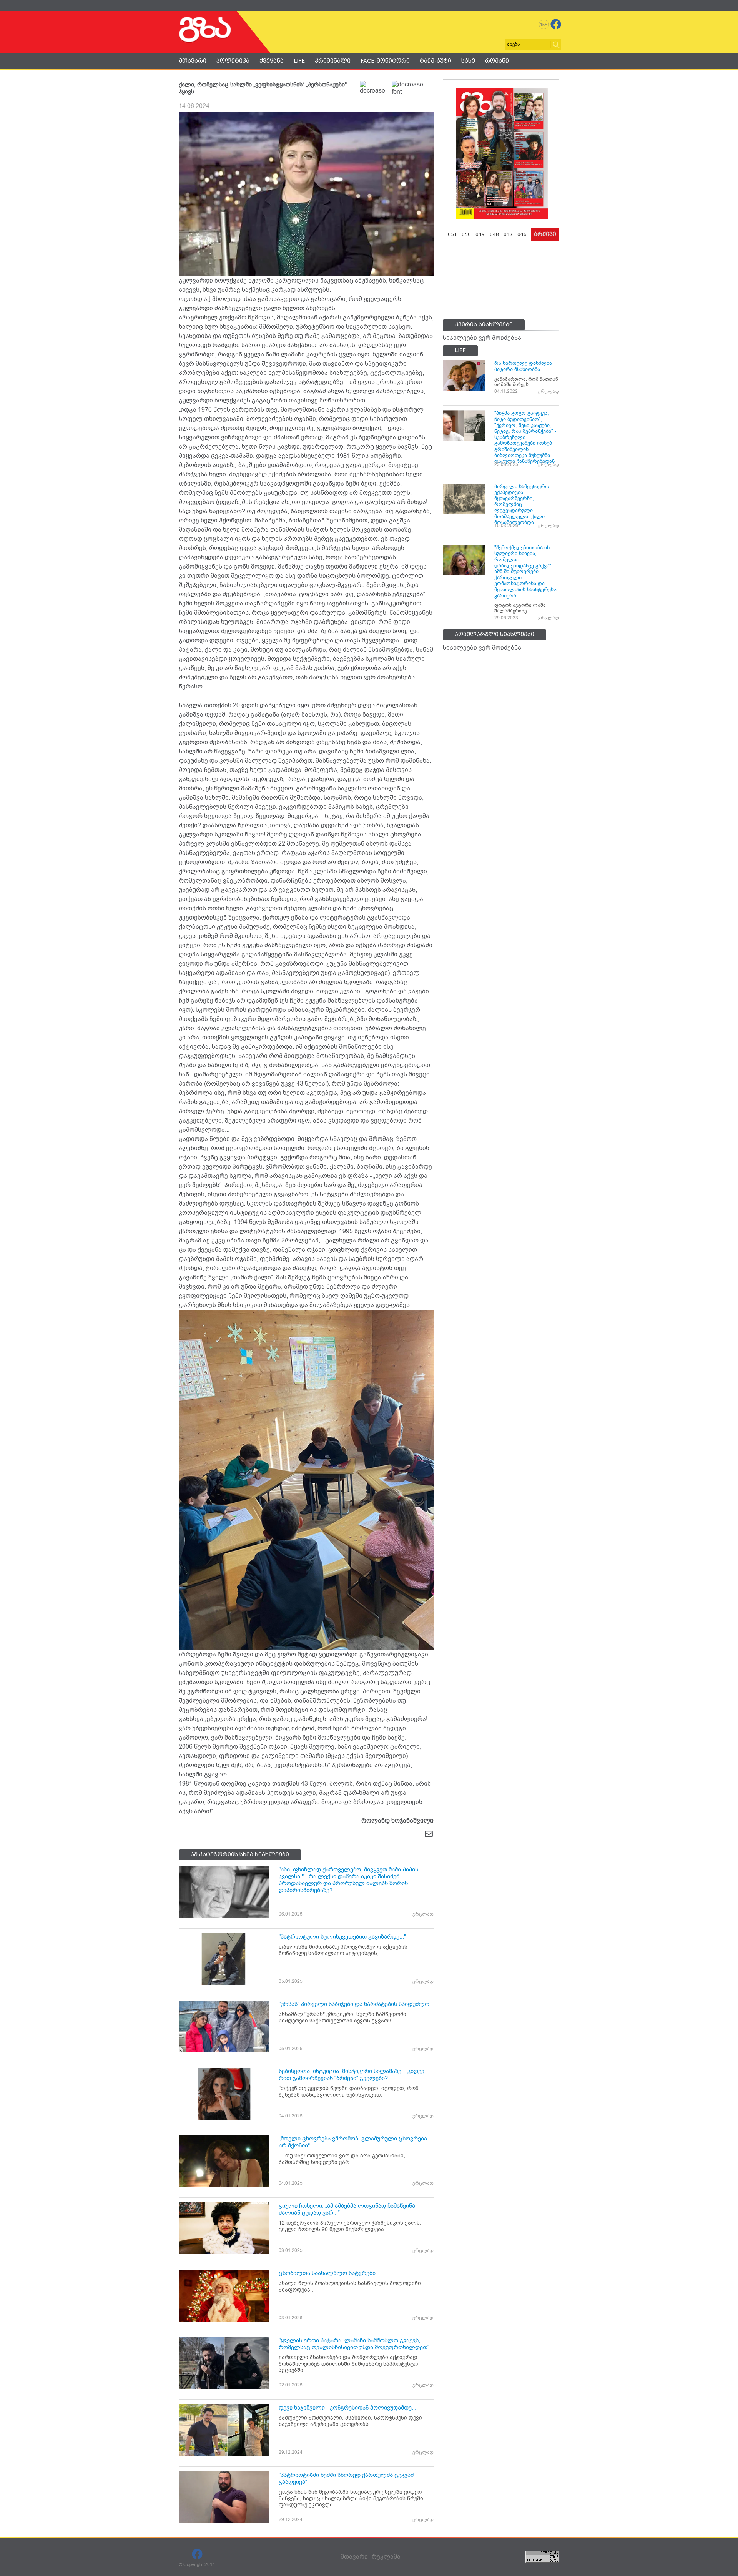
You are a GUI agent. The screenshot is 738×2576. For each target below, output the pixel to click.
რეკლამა (386, 2557)
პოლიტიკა (233, 61)
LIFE (299, 61)
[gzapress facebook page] (556, 24)
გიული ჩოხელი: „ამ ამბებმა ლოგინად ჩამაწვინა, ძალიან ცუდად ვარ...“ (348, 2209)
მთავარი (193, 61)
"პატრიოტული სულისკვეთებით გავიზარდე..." (342, 1937)
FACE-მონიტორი (385, 61)
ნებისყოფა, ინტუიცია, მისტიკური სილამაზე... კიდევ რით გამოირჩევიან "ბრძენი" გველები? (352, 2075)
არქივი (545, 234)
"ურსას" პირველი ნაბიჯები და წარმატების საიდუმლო (354, 2004)
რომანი (497, 61)
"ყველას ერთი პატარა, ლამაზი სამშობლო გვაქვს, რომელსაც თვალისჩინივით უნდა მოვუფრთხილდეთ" (354, 2344)
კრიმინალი (333, 61)
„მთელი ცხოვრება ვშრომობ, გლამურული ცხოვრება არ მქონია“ (353, 2142)
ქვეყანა (272, 61)
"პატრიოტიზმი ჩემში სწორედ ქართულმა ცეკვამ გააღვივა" (346, 2478)
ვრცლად (423, 1914)
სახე (468, 61)
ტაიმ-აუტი (435, 61)
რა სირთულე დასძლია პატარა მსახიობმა (523, 366)
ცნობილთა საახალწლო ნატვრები (327, 2273)
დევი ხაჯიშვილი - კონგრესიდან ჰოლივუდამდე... (347, 2408)
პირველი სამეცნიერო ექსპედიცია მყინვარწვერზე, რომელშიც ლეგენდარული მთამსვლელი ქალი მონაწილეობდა (522, 505)
